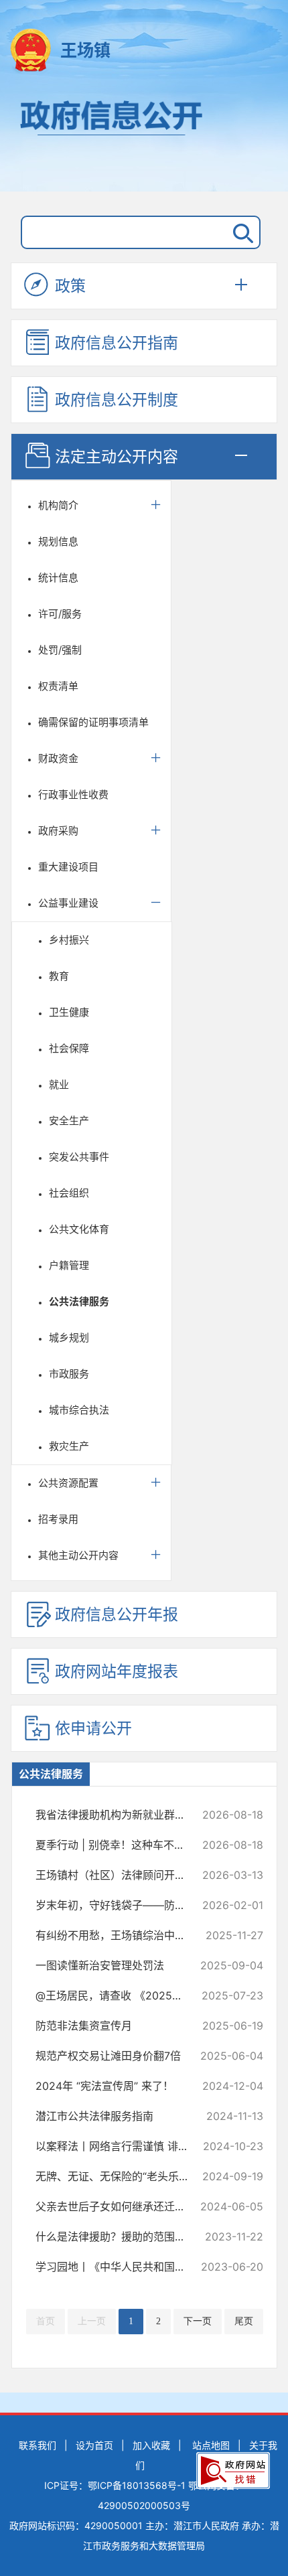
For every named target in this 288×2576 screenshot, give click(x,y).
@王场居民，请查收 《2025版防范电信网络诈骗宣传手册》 (119, 1995)
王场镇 (85, 50)
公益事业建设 (68, 903)
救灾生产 (69, 1446)
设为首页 (94, 2445)
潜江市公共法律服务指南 (119, 2116)
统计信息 (58, 578)
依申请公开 (93, 1728)
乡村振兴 (69, 940)
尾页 (244, 2321)
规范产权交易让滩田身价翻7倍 (119, 2056)
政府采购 (58, 831)
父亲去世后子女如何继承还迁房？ (119, 2206)
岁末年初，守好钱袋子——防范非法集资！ (119, 1905)
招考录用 (58, 1519)
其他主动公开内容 (78, 1555)
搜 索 (240, 232)
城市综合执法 (79, 1410)
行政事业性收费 (73, 794)
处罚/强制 (60, 650)
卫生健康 (69, 1012)
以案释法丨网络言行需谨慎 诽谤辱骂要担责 (119, 2146)
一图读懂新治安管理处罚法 (119, 1965)
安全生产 (69, 1121)
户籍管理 (69, 1265)
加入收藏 (151, 2445)
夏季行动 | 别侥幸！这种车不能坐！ (119, 1845)
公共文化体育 (79, 1229)
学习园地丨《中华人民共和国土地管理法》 (119, 2267)
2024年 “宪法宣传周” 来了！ (119, 2086)
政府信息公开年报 (117, 1614)
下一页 (198, 2321)
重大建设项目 (68, 867)
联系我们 (38, 2445)
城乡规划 (69, 1338)
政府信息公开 (144, 139)
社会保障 (69, 1048)
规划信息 (58, 541)
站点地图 (211, 2445)
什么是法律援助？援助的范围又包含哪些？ (119, 2237)
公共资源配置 (68, 1483)
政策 (70, 286)
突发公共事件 (79, 1157)
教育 (59, 976)
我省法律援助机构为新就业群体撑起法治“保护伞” (119, 1815)
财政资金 (58, 758)
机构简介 (58, 505)
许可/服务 (60, 614)
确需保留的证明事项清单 (93, 722)
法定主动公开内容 (117, 457)
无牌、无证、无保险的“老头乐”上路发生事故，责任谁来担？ (119, 2176)
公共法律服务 (79, 1301)
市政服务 (69, 1374)
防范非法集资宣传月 (119, 2026)
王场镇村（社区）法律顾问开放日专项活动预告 (119, 1875)
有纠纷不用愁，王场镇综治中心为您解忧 (119, 1935)
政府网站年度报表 (117, 1671)
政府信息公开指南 (117, 343)
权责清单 (58, 686)
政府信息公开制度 (117, 400)
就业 (59, 1084)
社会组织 (69, 1193)
